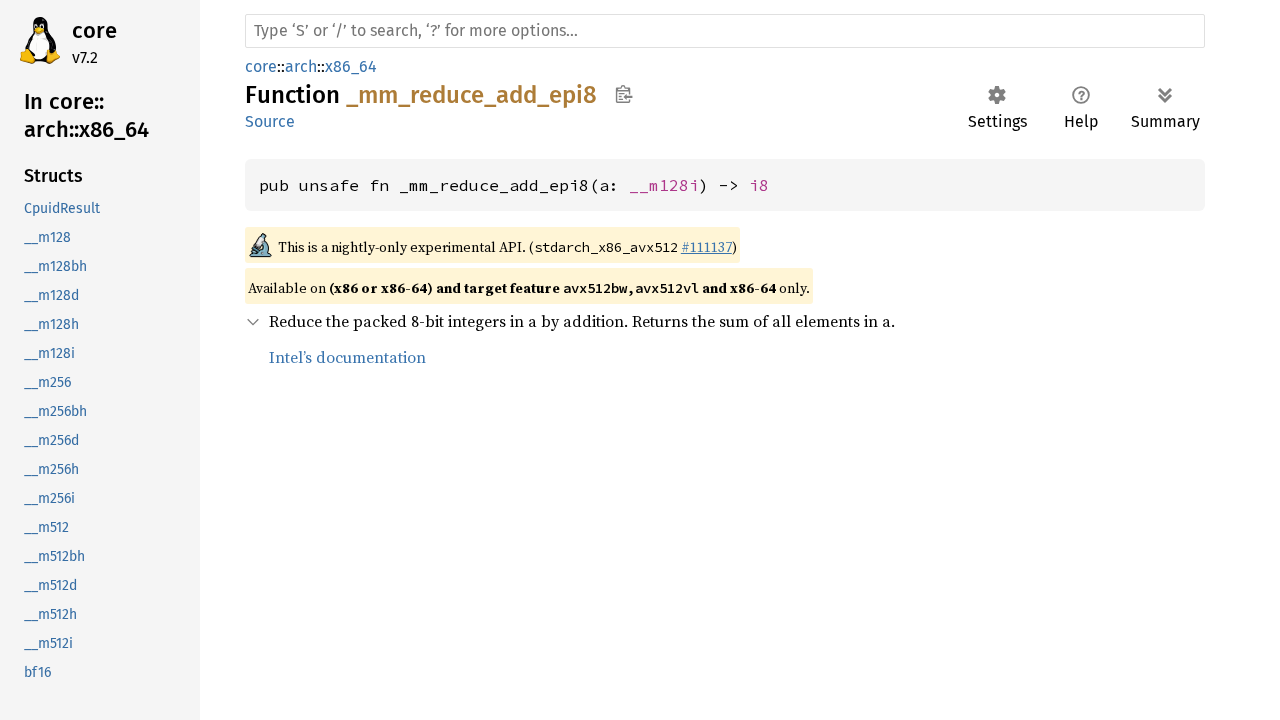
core (94, 30)
